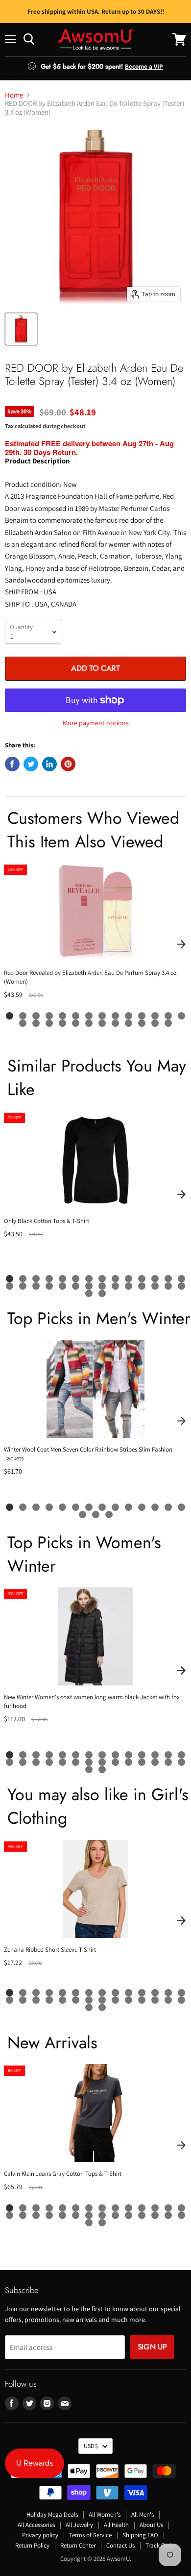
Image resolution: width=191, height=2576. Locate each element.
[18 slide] (62, 1023)
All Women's (105, 2514)
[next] (181, 944)
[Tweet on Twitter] (31, 764)
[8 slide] (102, 1016)
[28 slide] (181, 1286)
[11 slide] (142, 1016)
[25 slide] (155, 1023)
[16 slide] (36, 1023)
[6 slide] (76, 1016)
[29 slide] (89, 1293)
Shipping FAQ (140, 2535)
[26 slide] (168, 1023)
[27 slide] (168, 1286)
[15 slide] (23, 1023)
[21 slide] (102, 1023)
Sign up (152, 2347)
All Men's (143, 2514)
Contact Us (120, 2545)
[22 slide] (115, 1023)
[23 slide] (129, 1023)
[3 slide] (36, 1016)
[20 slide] (89, 1023)
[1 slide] (10, 1016)
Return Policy (32, 2545)
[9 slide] (115, 1016)
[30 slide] (102, 1293)
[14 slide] (181, 1016)
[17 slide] (49, 1023)
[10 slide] (129, 1016)
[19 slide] (76, 1023)
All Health (116, 2525)
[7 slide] (89, 1016)
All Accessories (36, 2525)
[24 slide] (142, 1023)
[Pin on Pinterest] (68, 764)
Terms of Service (90, 2535)
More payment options (96, 723)
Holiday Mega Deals (52, 2514)
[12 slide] (155, 1016)
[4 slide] (49, 1016)
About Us (151, 2525)
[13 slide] (168, 1016)
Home (14, 95)
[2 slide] (23, 1016)
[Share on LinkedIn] (49, 764)
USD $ (91, 2446)
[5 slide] (62, 1016)
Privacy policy (40, 2535)
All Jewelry (79, 2525)
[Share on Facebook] (12, 764)
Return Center (78, 2545)
